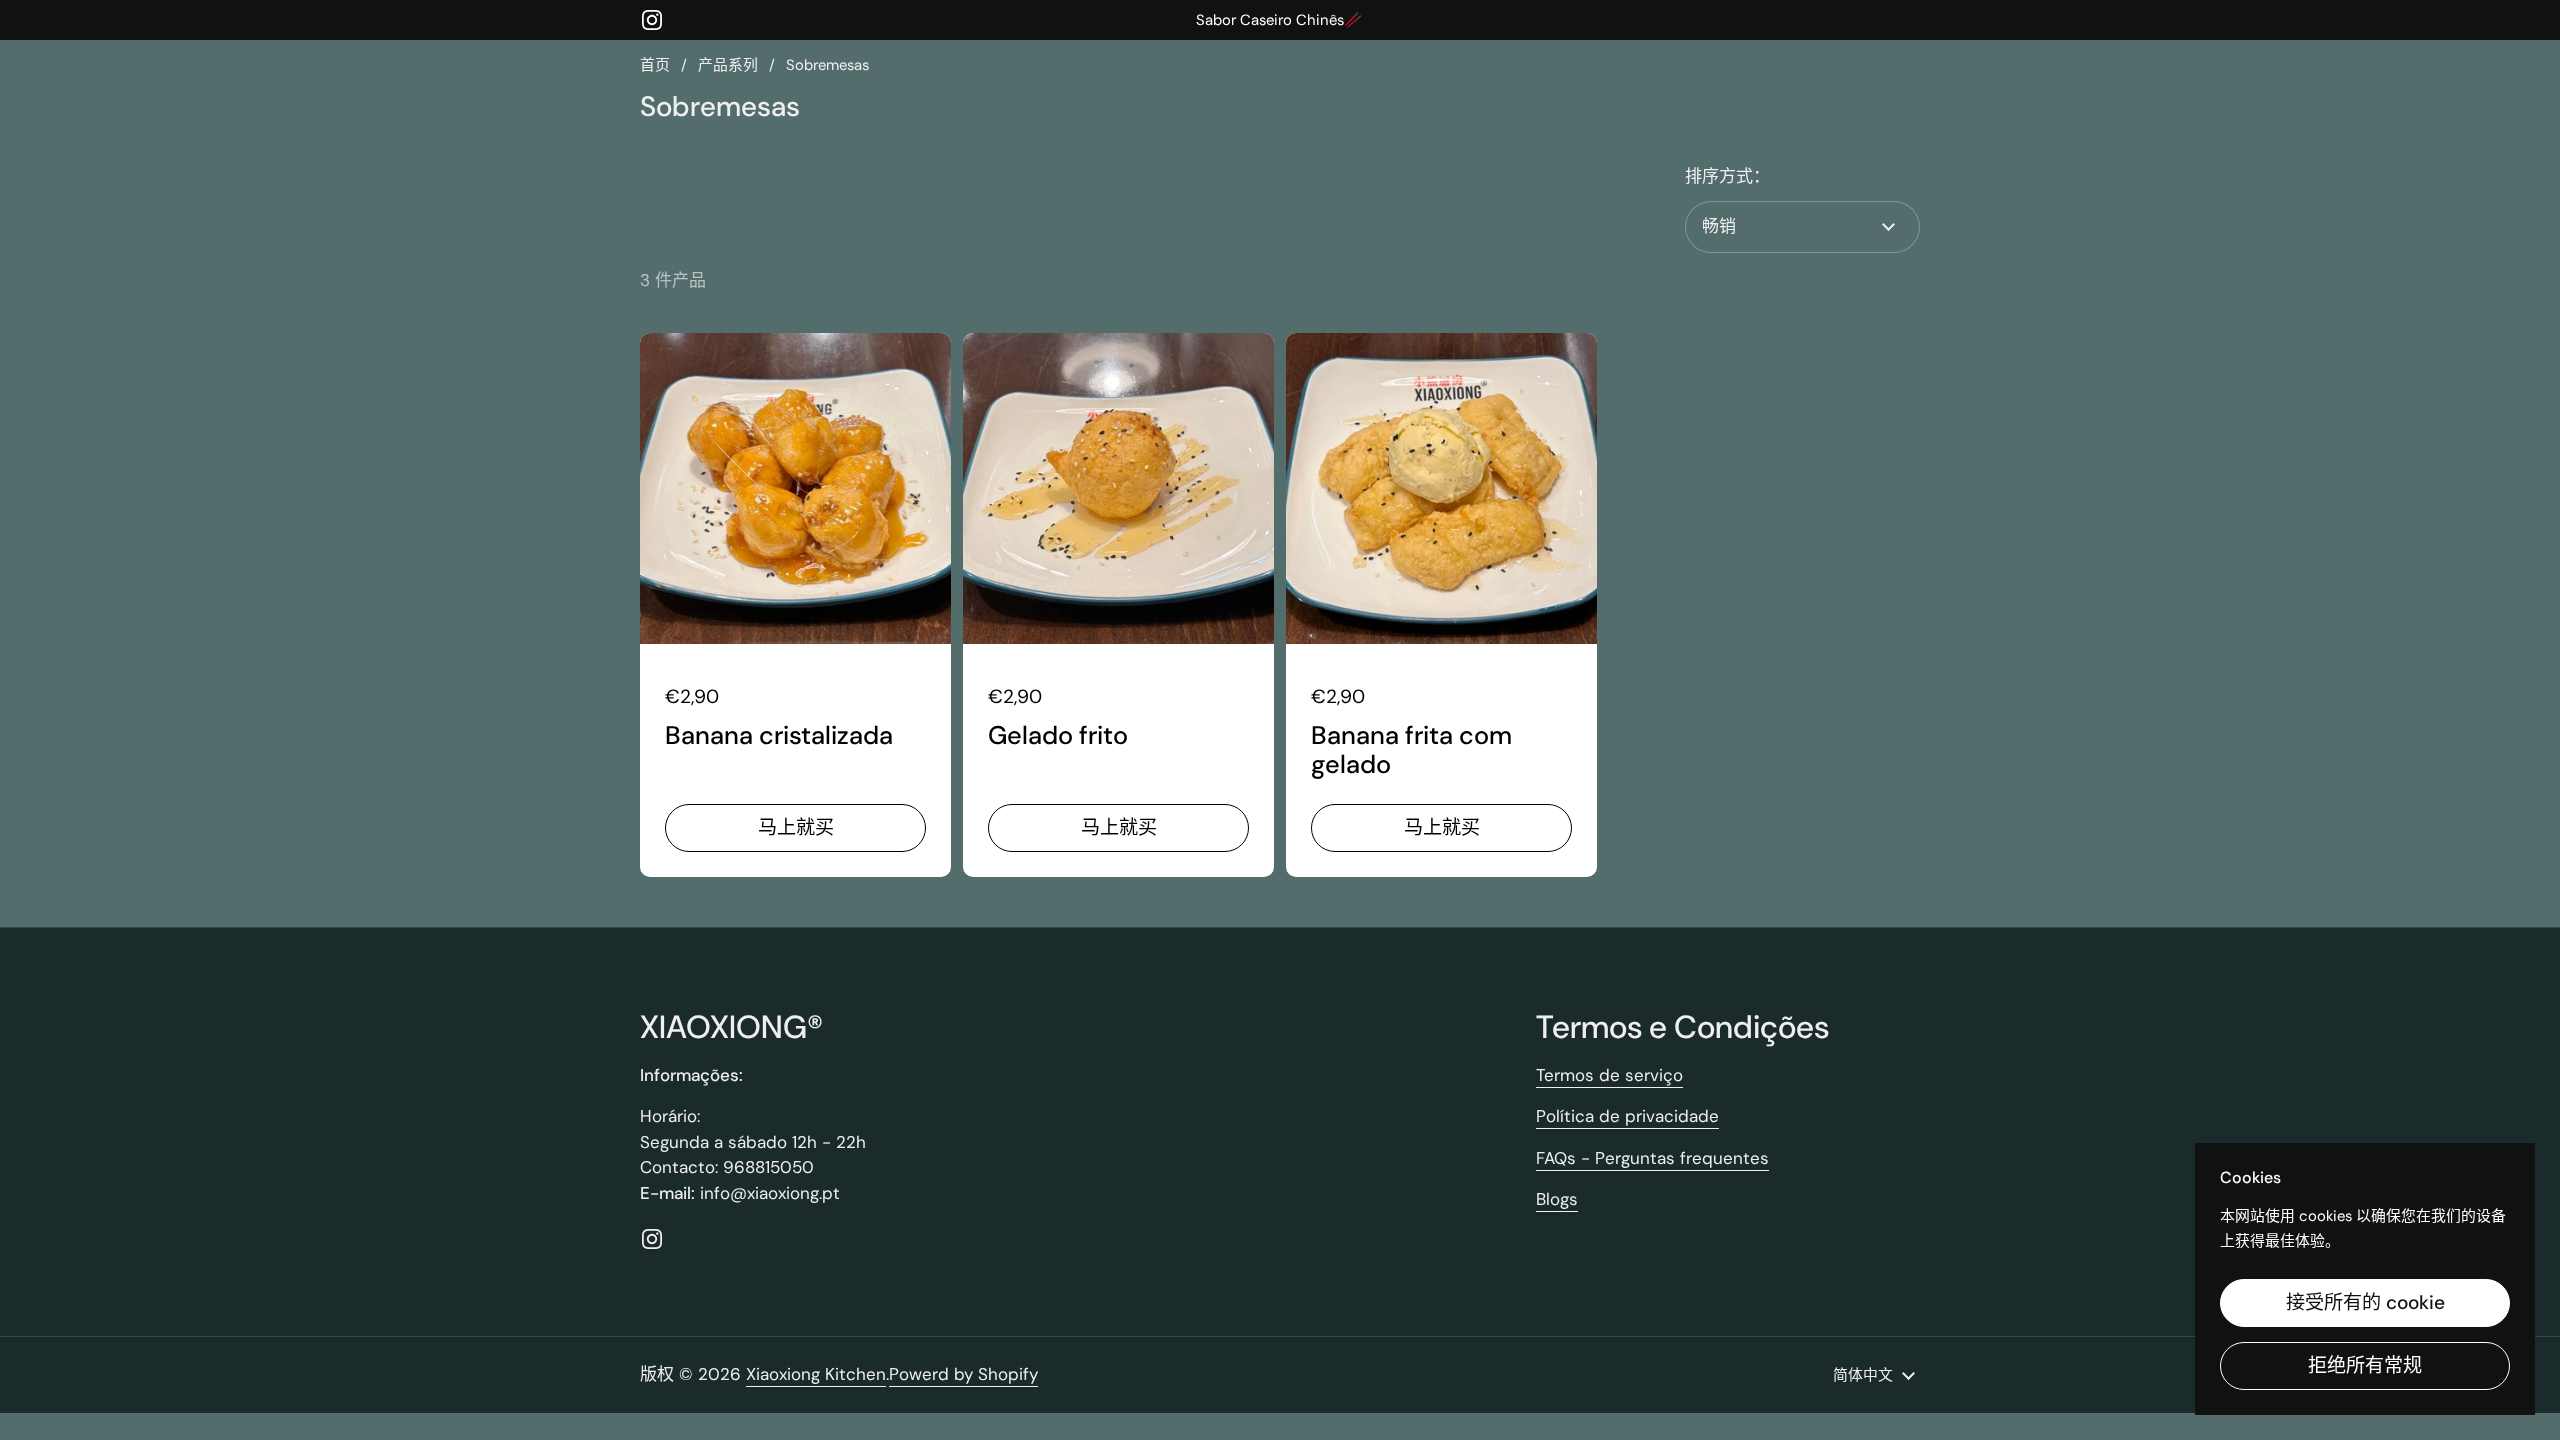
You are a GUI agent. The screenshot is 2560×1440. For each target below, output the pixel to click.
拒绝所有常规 (2365, 1365)
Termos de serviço (1609, 1075)
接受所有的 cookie (2365, 1302)
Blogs (1557, 1199)
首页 (655, 65)
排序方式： (1727, 176)
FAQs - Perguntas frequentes (1652, 1158)
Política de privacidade (1627, 1116)
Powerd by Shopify (963, 1374)
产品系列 (728, 65)
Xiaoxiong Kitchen (816, 1374)
